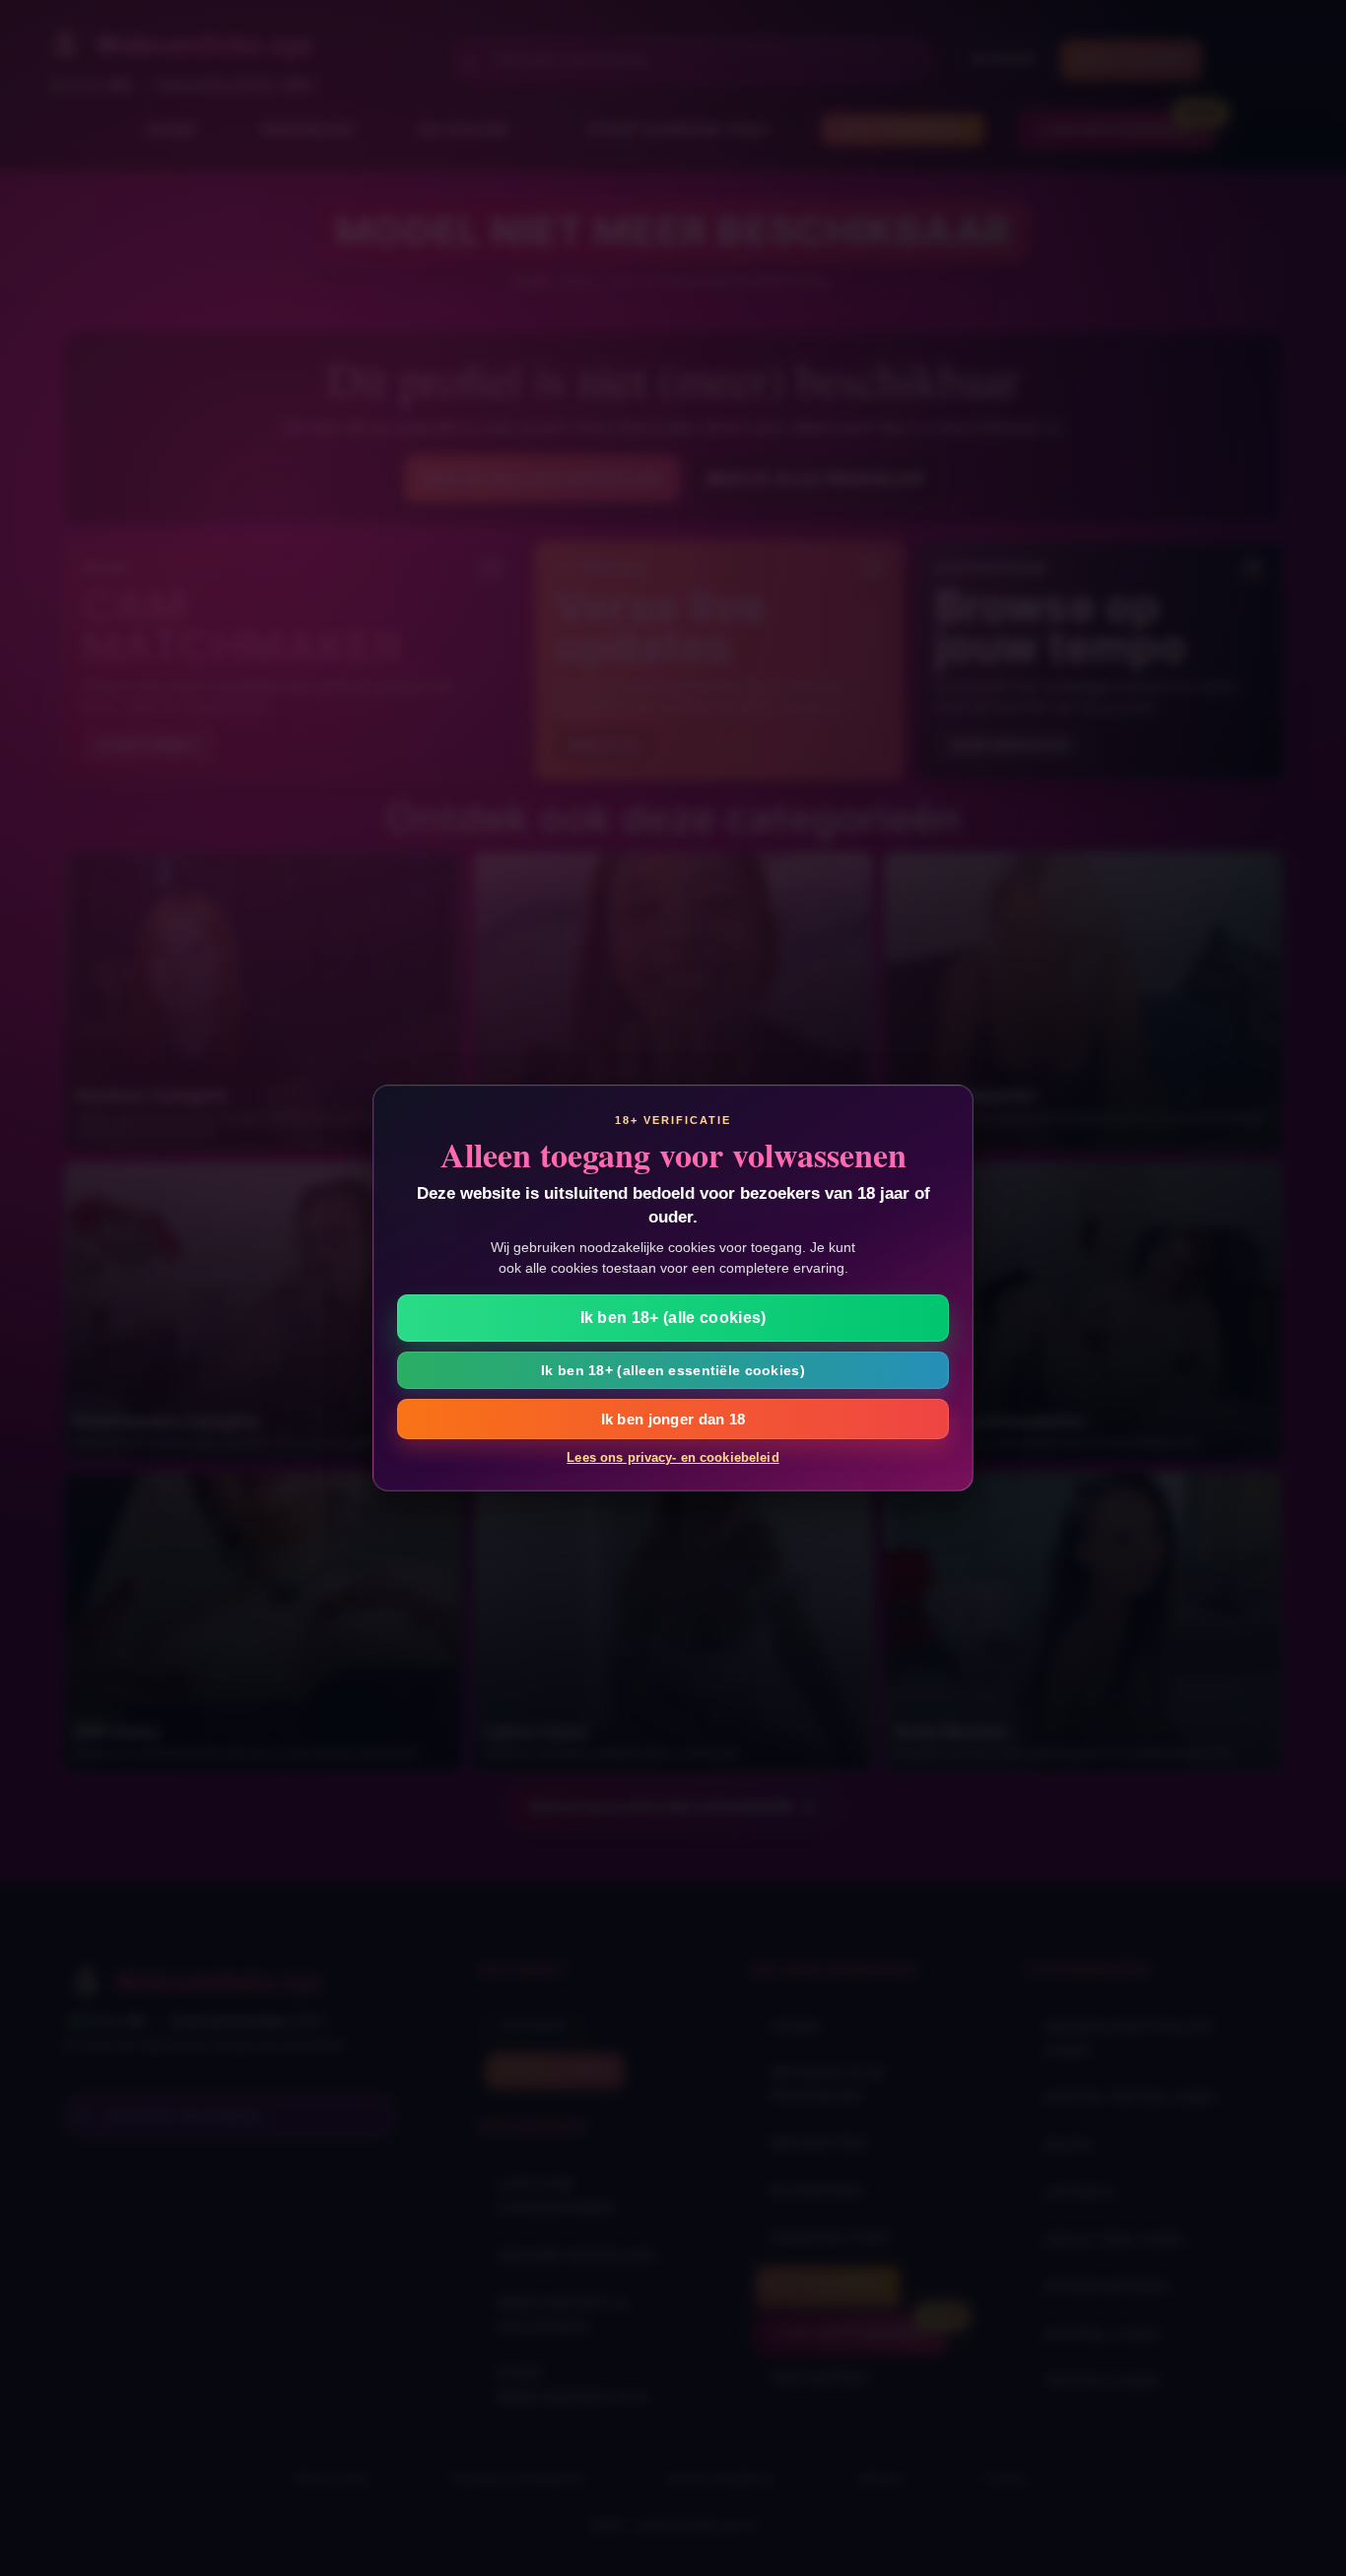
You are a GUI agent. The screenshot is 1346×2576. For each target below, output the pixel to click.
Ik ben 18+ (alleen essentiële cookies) (673, 1370)
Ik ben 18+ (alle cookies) (673, 1318)
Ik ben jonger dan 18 (673, 1419)
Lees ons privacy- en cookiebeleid (673, 1457)
